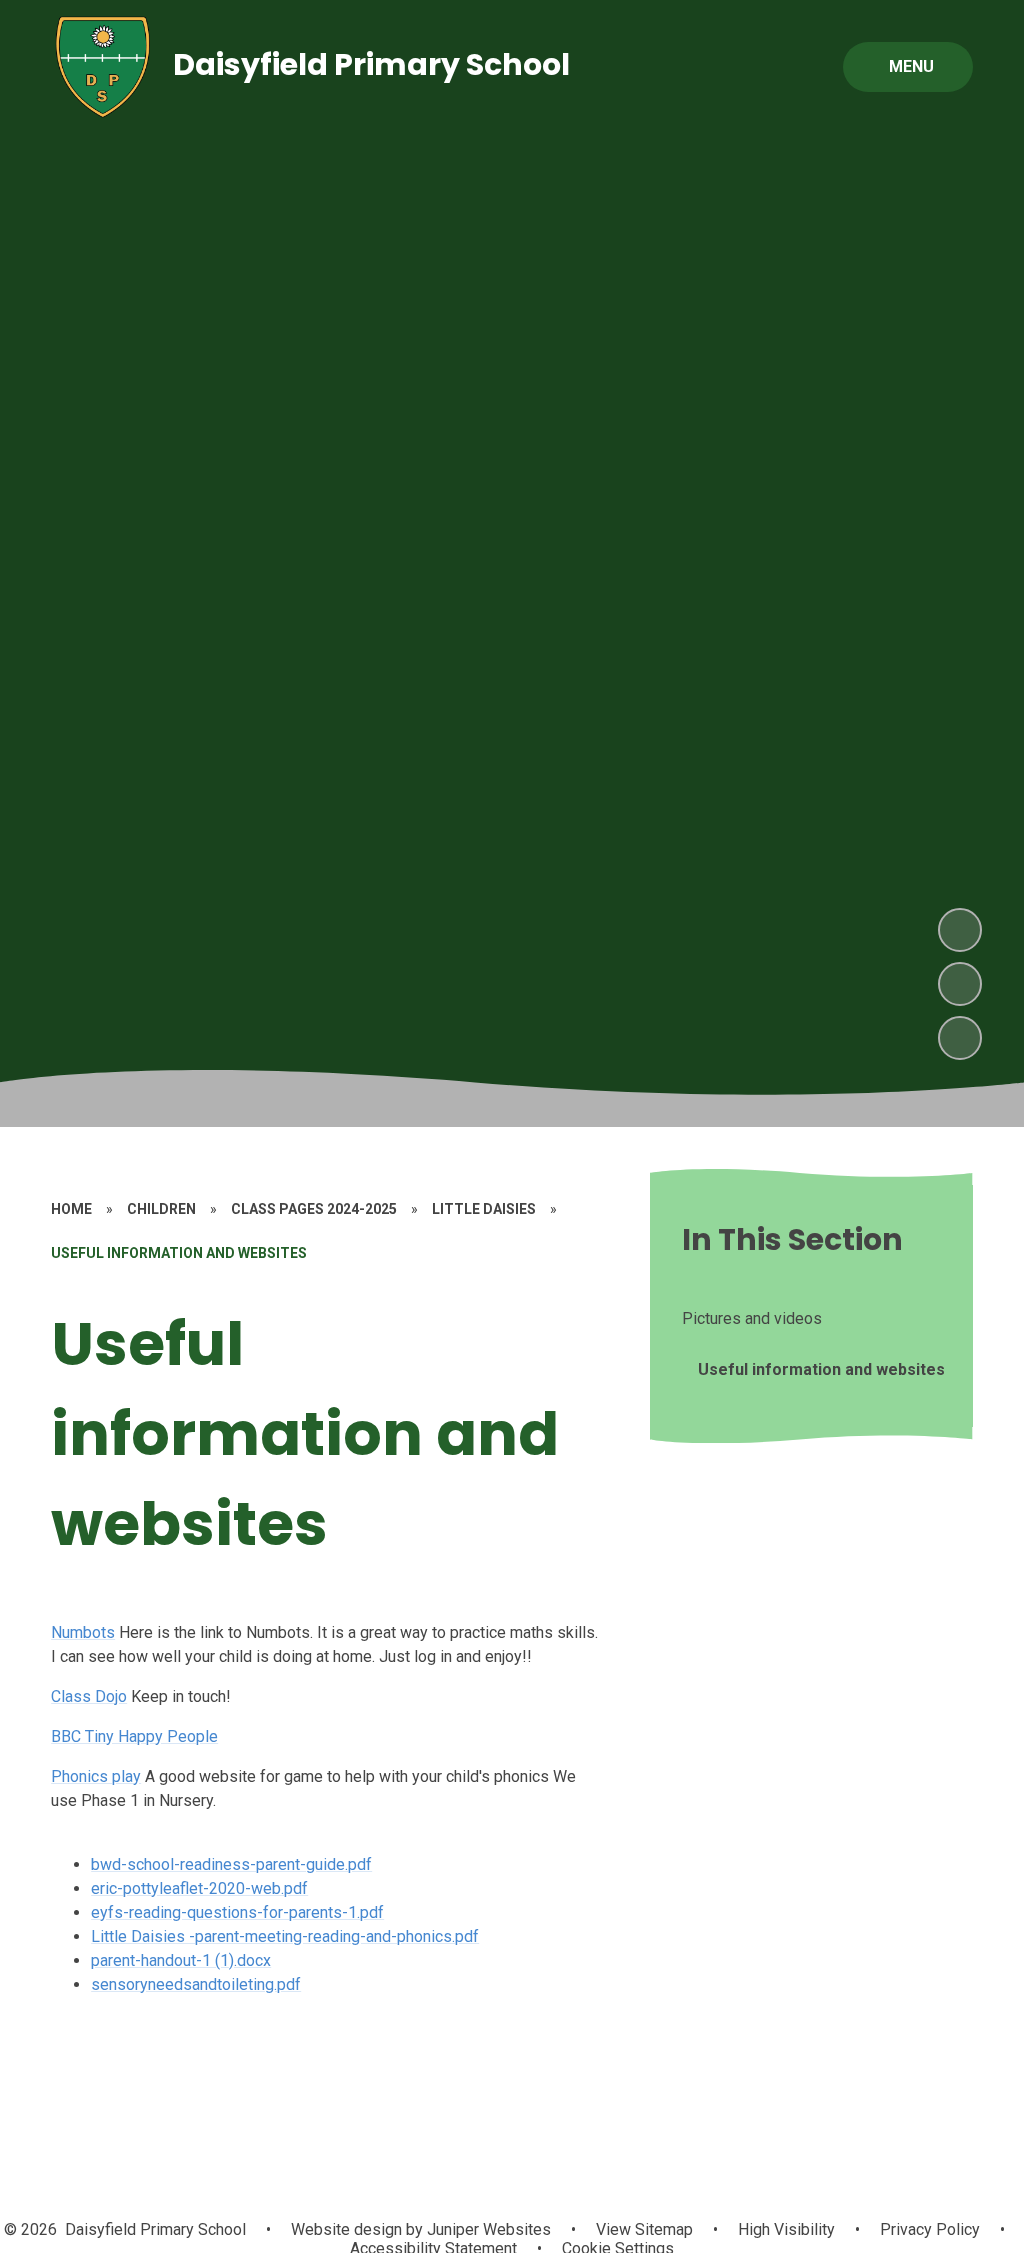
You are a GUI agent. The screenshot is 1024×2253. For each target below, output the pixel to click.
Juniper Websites (487, 2229)
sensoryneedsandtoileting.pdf (196, 1984)
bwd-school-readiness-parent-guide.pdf (231, 1864)
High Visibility (786, 2229)
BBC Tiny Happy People (134, 1736)
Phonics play (96, 1776)
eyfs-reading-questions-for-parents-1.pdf (237, 1912)
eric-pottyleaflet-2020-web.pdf (199, 1888)
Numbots (83, 1632)
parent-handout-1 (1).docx (181, 1960)
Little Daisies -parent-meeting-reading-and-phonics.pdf (285, 1936)
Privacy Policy (930, 2229)
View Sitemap (644, 2229)
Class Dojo (89, 1696)
